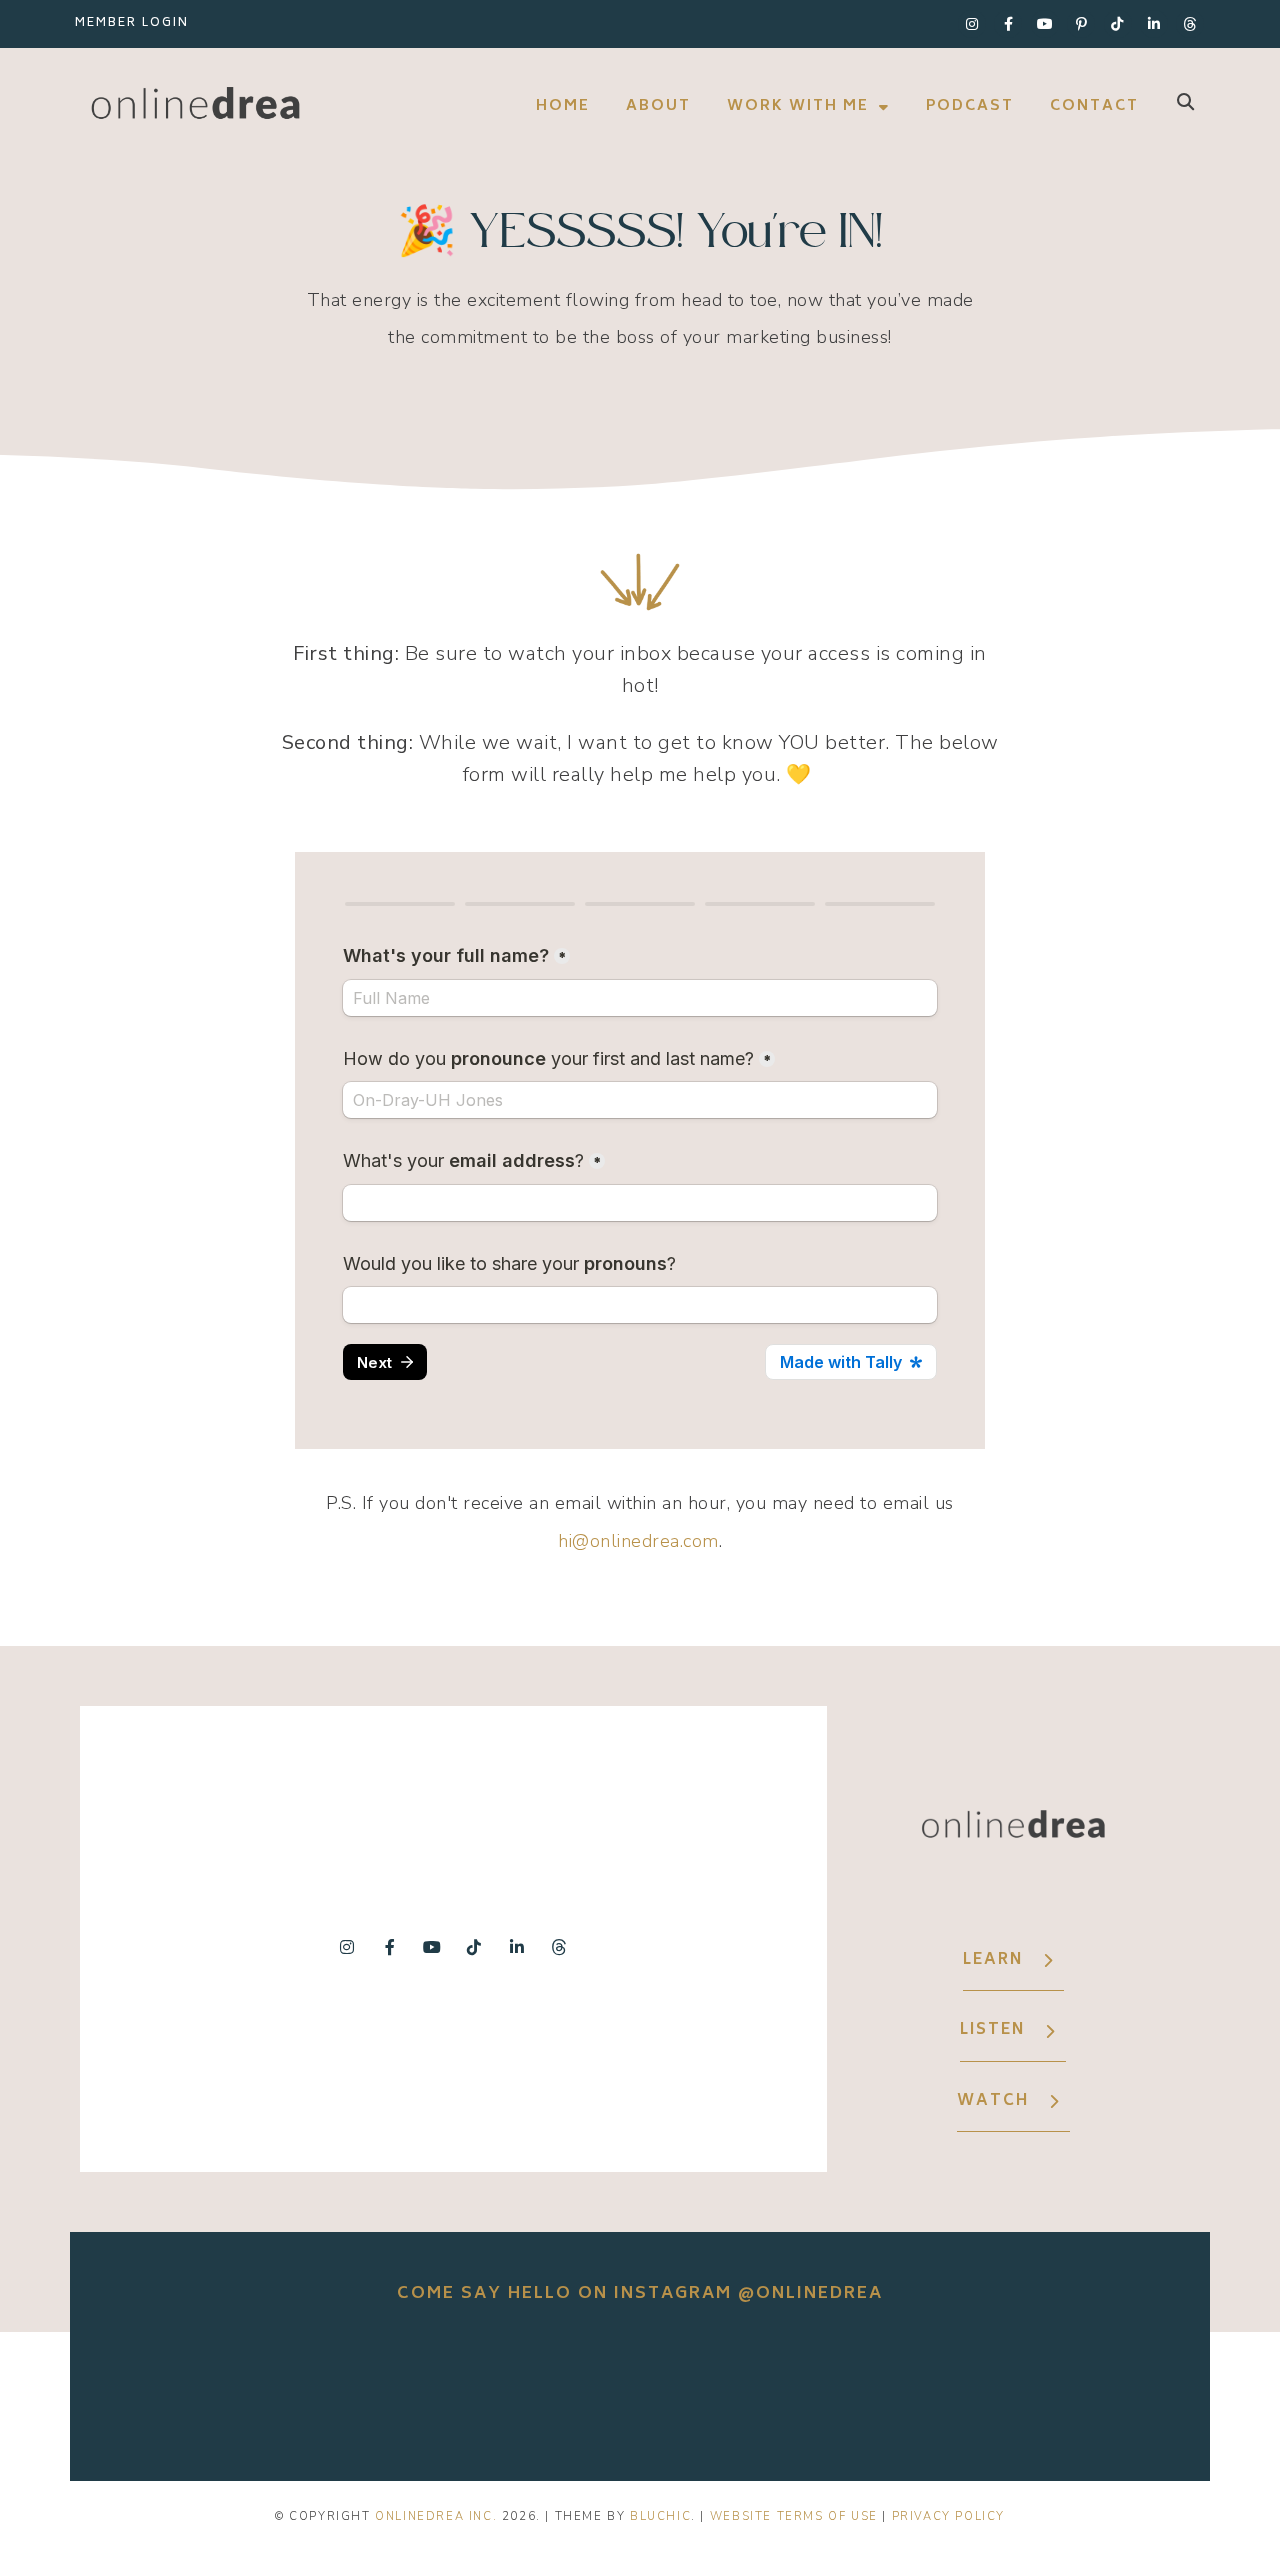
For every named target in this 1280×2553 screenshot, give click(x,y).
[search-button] (1185, 101)
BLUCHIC (660, 2516)
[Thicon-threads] (1190, 24)
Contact (1094, 106)
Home (563, 106)
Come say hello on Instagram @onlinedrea (640, 2294)
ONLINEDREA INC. (436, 2516)
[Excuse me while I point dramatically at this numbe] (1088, 2391)
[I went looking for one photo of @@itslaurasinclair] (192, 2391)
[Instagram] (972, 24)
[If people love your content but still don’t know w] (864, 2391)
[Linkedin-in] (1154, 24)
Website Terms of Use (794, 2516)
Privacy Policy (948, 2516)
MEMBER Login (132, 23)
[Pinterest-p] (1081, 24)
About (658, 106)
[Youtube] (1045, 24)
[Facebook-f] (1008, 24)
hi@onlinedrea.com (638, 1541)
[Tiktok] (1118, 24)
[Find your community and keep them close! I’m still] (640, 2391)
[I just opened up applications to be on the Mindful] (416, 2391)
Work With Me (798, 106)
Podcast (970, 106)
